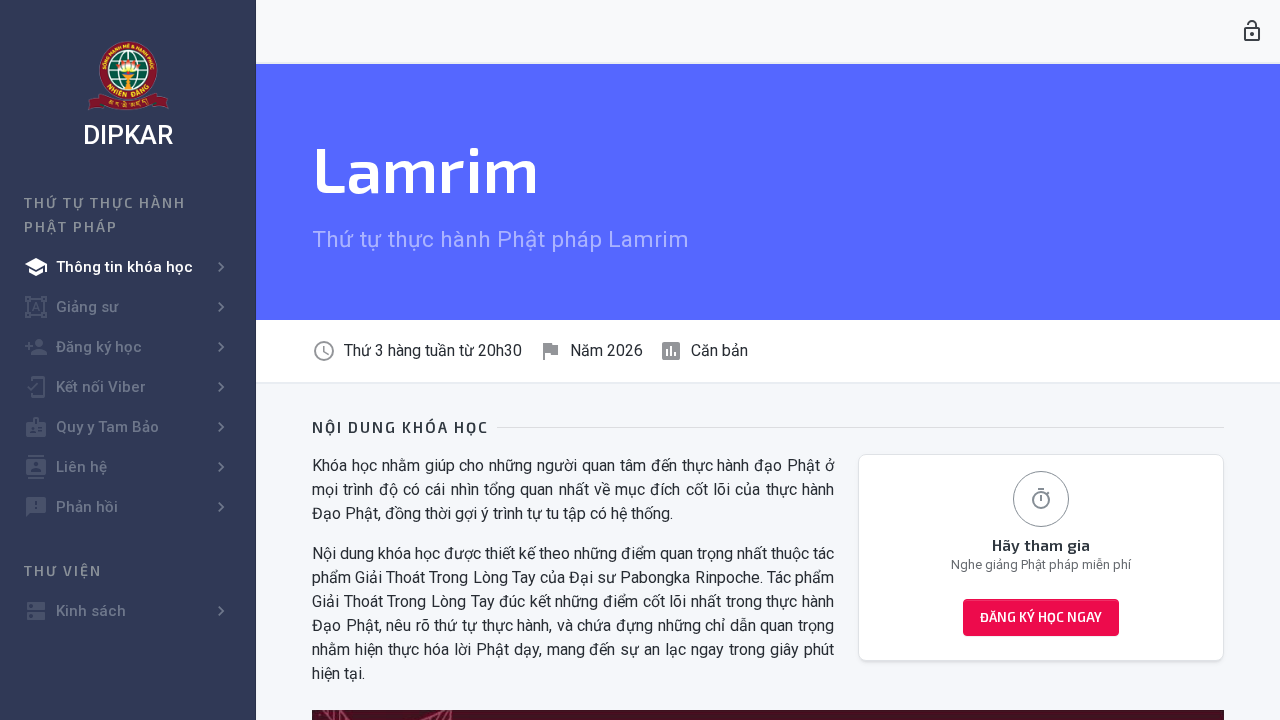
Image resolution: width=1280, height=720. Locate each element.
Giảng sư (71, 307)
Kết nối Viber (85, 387)
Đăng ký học (83, 347)
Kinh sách (75, 611)
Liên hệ (65, 467)
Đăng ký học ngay (1041, 617)
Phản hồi (71, 507)
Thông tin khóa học (108, 267)
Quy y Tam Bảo (91, 427)
